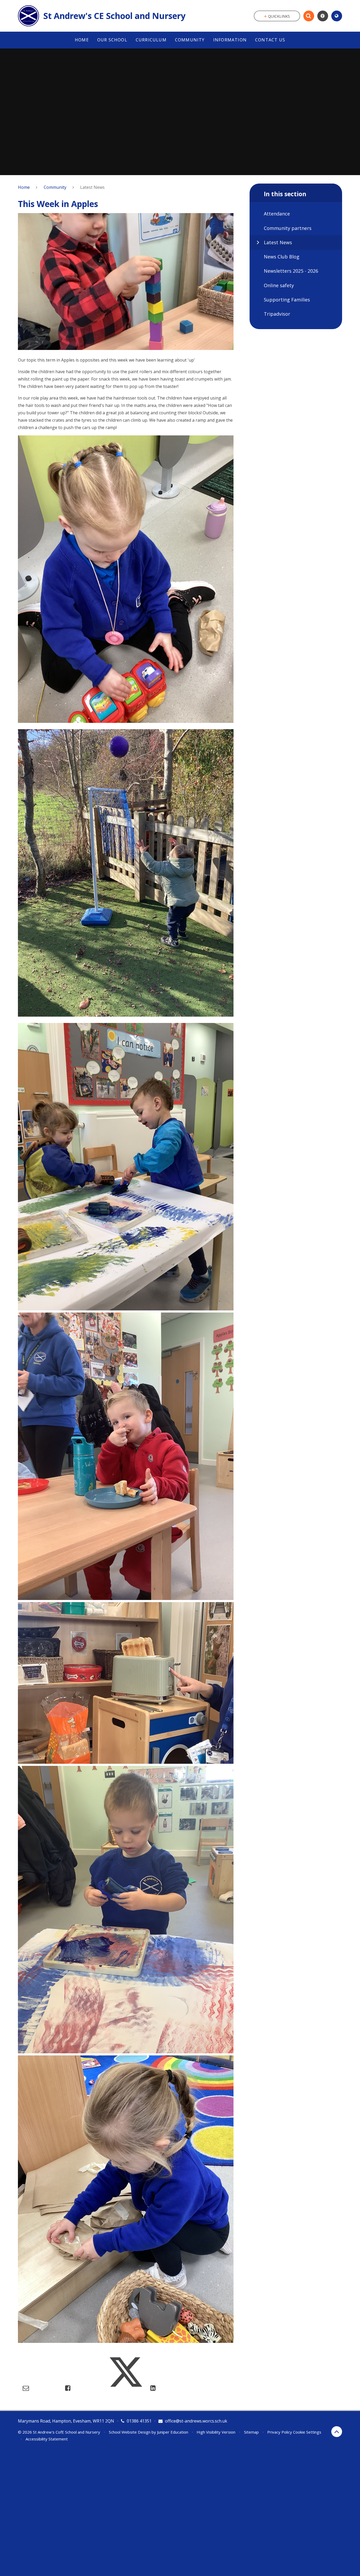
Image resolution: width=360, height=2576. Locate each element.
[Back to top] (337, 2432)
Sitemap (251, 2432)
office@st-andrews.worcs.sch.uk (196, 2421)
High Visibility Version (216, 2432)
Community (55, 187)
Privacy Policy (280, 2432)
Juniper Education (173, 2432)
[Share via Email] (26, 2388)
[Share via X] (126, 2388)
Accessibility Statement (47, 2439)
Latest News (92, 187)
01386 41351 (139, 2421)
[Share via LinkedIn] (153, 2388)
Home (24, 187)
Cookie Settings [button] (307, 2432)
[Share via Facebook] (68, 2388)
